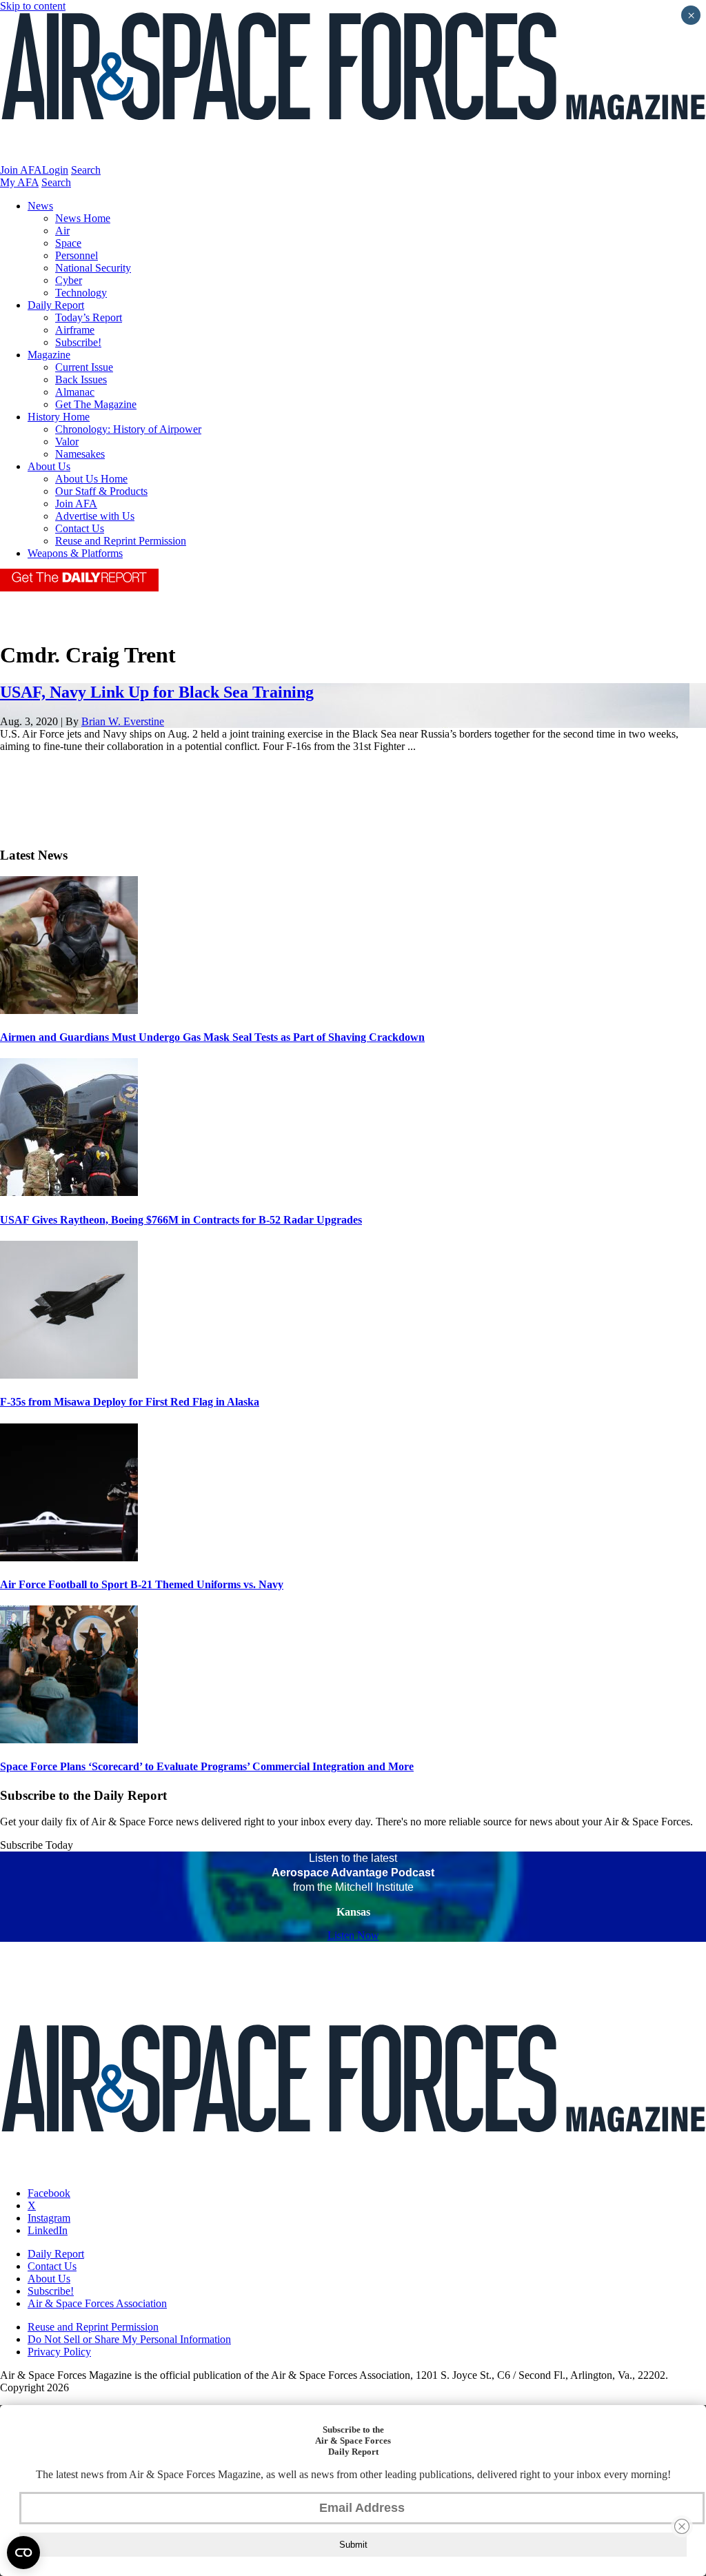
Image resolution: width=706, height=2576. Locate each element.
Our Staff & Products (101, 491)
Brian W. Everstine (123, 721)
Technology (81, 293)
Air (62, 231)
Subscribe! (78, 342)
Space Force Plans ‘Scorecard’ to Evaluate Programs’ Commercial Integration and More (207, 1766)
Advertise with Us (95, 516)
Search (86, 170)
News (40, 206)
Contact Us (80, 528)
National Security (93, 268)
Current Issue (84, 367)
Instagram (49, 2218)
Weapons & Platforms (75, 553)
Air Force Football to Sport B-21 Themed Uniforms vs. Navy (142, 1584)
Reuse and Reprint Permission (121, 541)
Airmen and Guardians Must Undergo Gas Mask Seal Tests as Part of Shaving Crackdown (212, 1037)
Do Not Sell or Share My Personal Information (129, 2339)
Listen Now (353, 1935)
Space (68, 243)
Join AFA (21, 170)
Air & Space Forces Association (97, 2303)
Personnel (77, 255)
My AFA (19, 182)
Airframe (75, 330)
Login (55, 170)
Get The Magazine (96, 404)
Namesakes (80, 454)
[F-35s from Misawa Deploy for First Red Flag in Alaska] (69, 1375)
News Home (83, 218)
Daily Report (56, 305)
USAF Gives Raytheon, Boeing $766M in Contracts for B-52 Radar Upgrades (181, 1220)
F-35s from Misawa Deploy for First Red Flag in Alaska (130, 1402)
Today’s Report (89, 317)
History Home (59, 417)
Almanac (75, 392)
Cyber (69, 280)
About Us (49, 466)
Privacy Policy (59, 2352)
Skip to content (33, 6)
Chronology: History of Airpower (128, 429)
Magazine (49, 355)
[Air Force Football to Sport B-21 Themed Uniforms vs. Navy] (69, 1558)
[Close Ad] (682, 2526)
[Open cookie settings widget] (23, 2553)
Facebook (49, 2193)
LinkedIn (48, 2230)
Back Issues (81, 379)
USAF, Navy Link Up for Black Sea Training (157, 692)
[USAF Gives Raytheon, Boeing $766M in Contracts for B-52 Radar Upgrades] (69, 1192)
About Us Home (91, 479)
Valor (67, 442)
